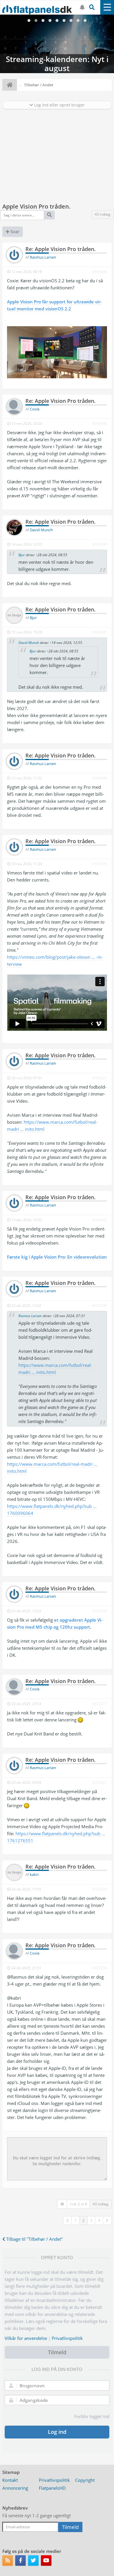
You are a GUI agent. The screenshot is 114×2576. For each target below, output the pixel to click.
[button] (68, 2221)
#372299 (100, 1306)
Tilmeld (57, 2352)
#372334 (100, 1968)
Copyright (85, 2480)
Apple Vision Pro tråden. (37, 206)
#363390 (100, 544)
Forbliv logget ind (92, 2416)
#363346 (100, 423)
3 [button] (91, 2220)
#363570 (100, 864)
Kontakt (10, 2480)
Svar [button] (14, 232)
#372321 (100, 1782)
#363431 (100, 632)
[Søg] (49, 215)
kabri (34, 1874)
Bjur (22, 555)
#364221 (100, 1078)
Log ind (57, 2432)
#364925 (100, 1220)
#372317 (100, 1704)
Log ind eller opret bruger (59, 105)
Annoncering (15, 2488)
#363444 (100, 778)
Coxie (35, 409)
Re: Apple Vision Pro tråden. (61, 249)
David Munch (41, 530)
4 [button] (99, 2220)
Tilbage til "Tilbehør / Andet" (34, 2239)
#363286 (100, 272)
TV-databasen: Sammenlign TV (57, 44)
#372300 (100, 1611)
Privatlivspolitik (67, 2338)
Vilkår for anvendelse (26, 2338)
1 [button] (76, 2220)
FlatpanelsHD (52, 2488)
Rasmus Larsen (43, 257)
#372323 (100, 1889)
